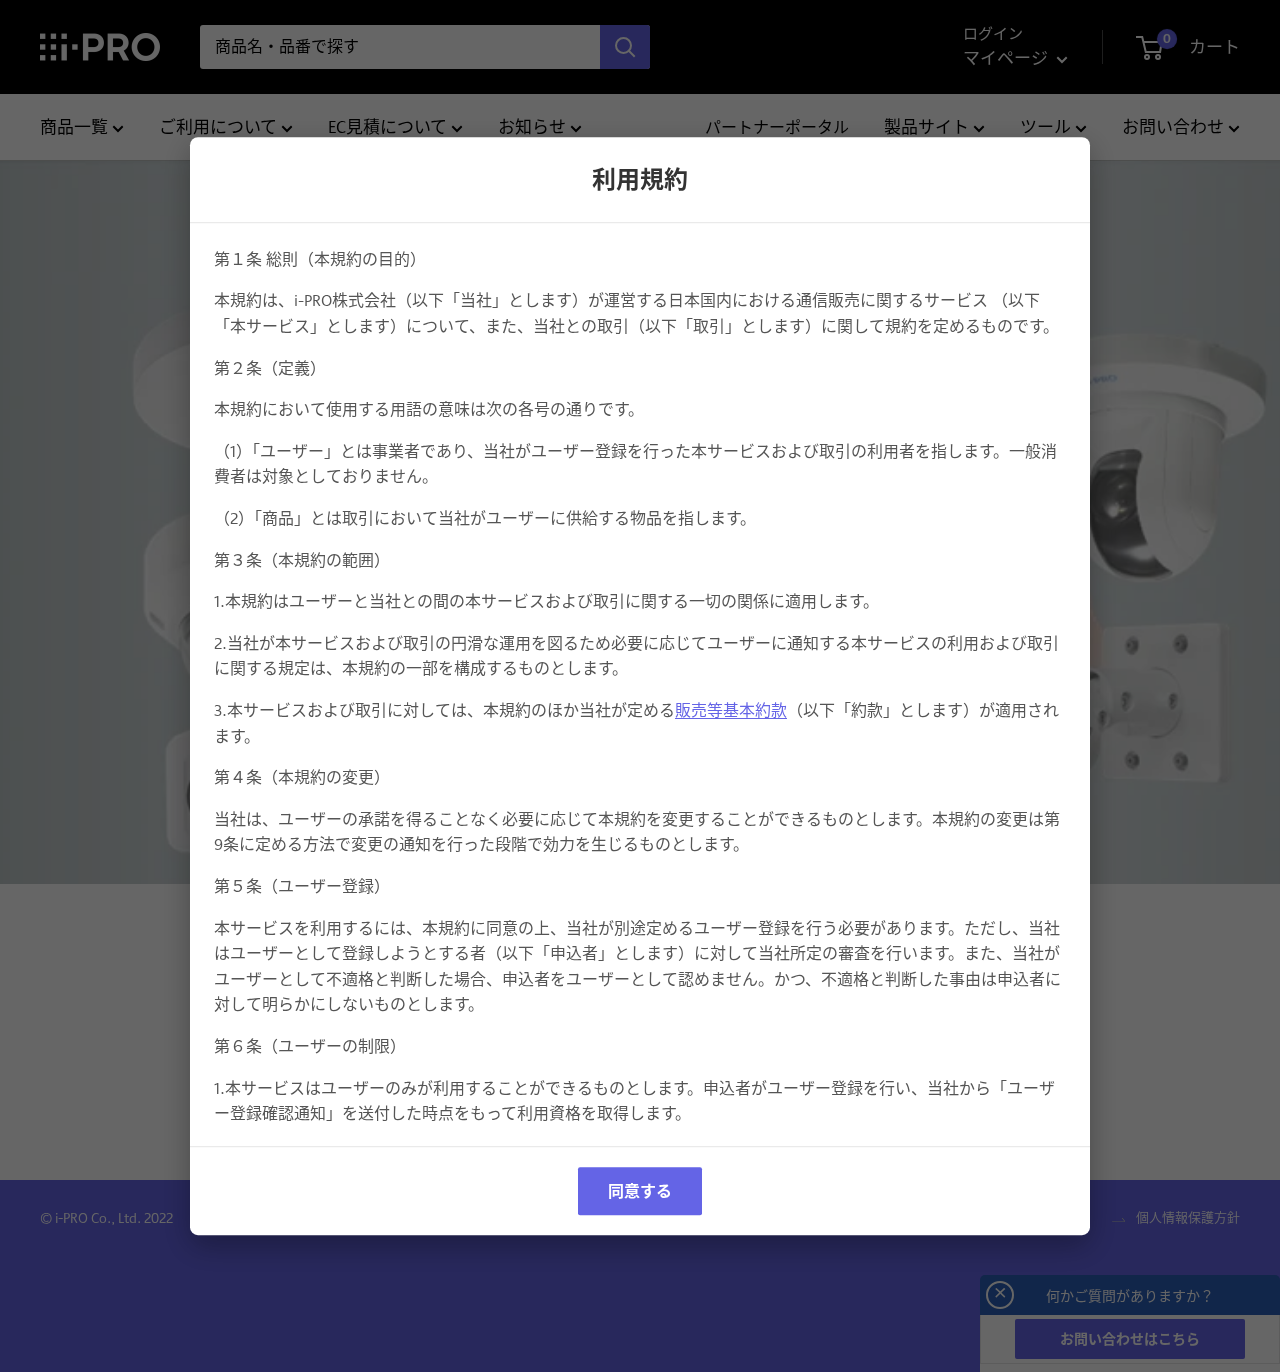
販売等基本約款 (731, 710)
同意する (640, 1191)
